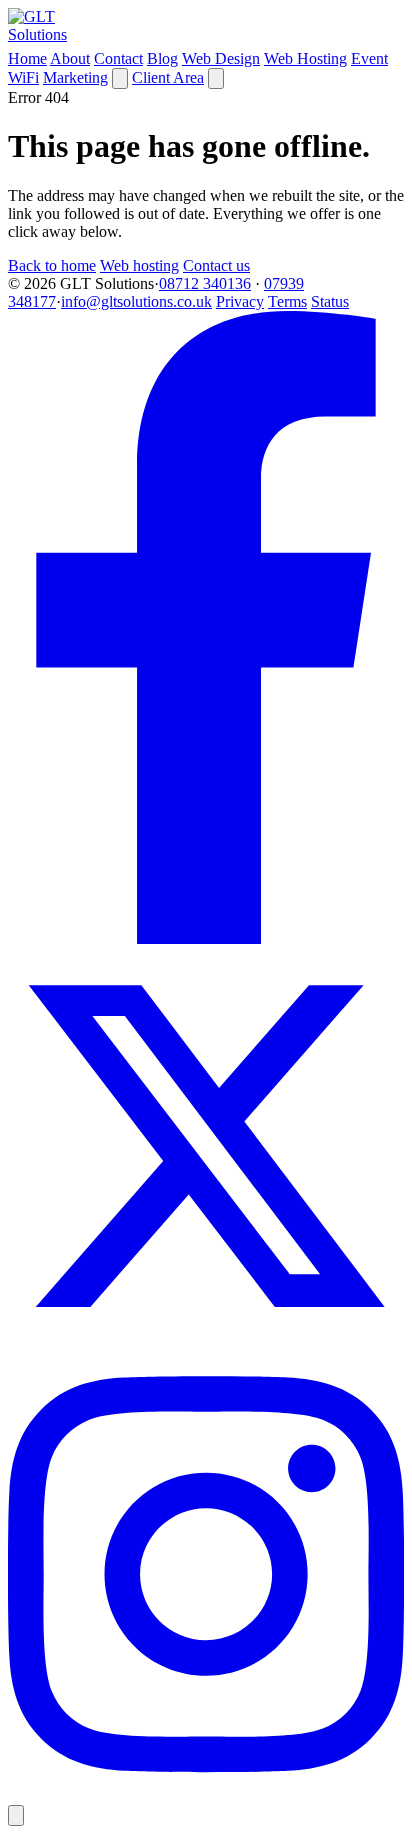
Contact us (216, 265)
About (70, 58)
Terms (287, 301)
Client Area (168, 77)
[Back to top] (16, 1815)
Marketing (75, 77)
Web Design (221, 58)
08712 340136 (205, 283)
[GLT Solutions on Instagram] (206, 1795)
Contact (118, 58)
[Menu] (216, 78)
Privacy (240, 301)
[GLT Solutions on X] (206, 1338)
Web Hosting (305, 58)
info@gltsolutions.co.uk (136, 301)
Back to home (52, 265)
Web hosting (139, 265)
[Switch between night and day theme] (120, 78)
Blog (162, 58)
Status (330, 301)
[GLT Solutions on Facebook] (206, 938)
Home (27, 58)
